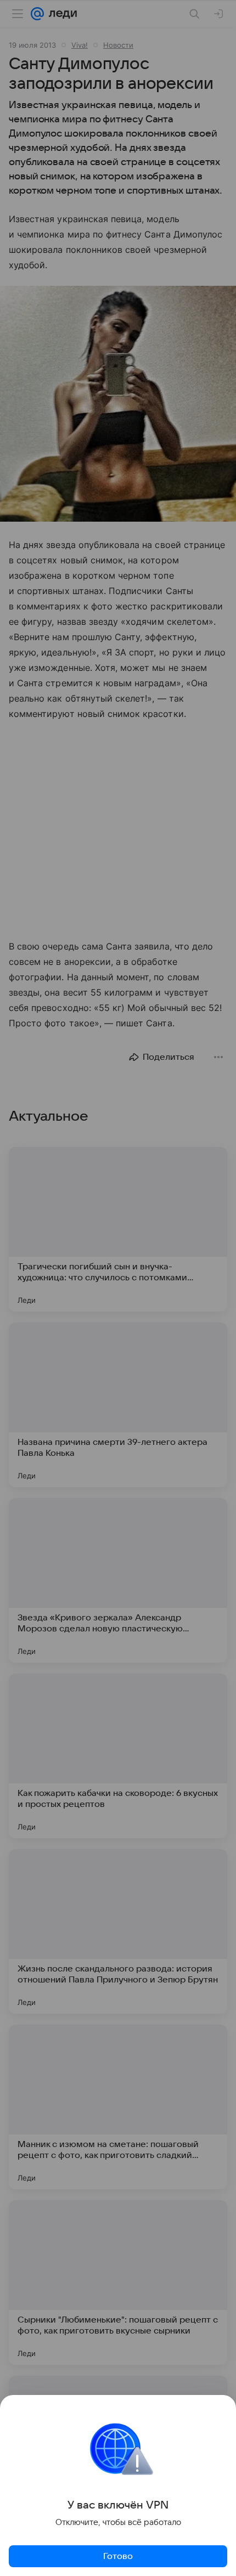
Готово (118, 2556)
